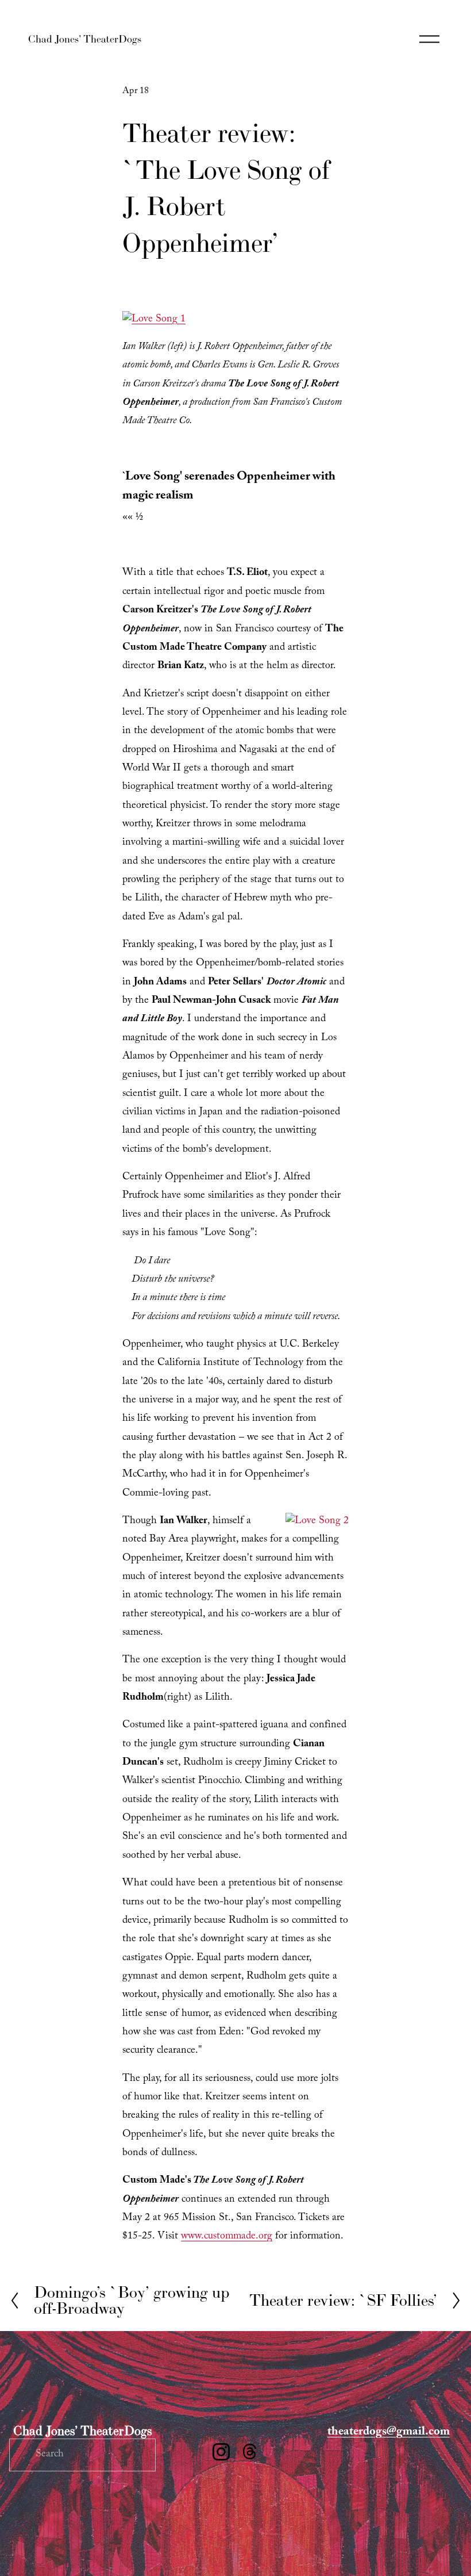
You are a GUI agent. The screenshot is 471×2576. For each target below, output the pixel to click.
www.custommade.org (227, 2237)
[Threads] (250, 2452)
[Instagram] (221, 2452)
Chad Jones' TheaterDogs (85, 39)
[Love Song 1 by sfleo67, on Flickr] (154, 320)
